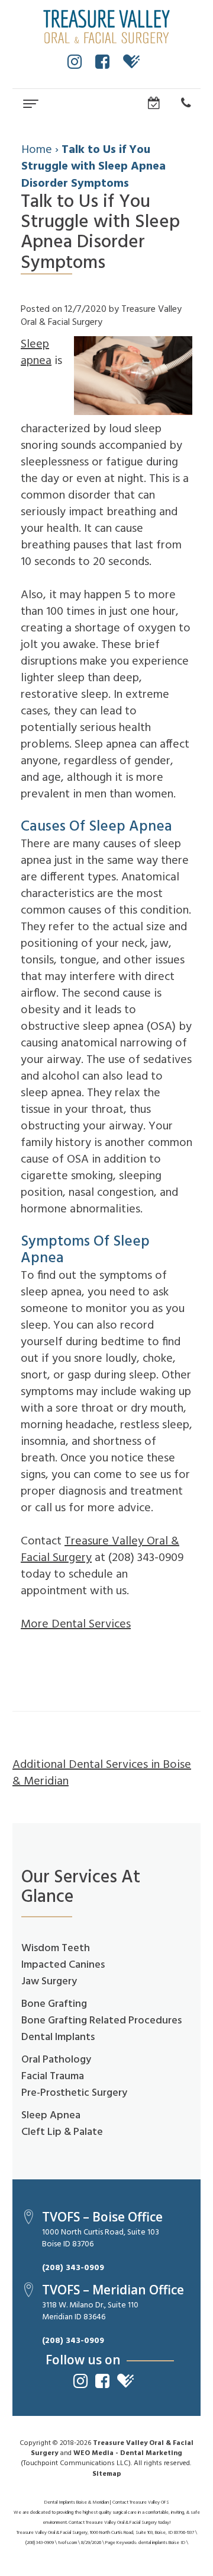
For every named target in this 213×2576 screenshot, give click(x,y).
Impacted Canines (63, 1965)
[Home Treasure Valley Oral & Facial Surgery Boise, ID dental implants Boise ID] (106, 27)
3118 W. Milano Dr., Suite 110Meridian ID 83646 (90, 2311)
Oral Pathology (56, 2060)
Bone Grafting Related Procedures (101, 2021)
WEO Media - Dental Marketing (128, 2453)
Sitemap (107, 2474)
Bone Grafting (54, 2004)
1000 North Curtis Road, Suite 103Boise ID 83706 (101, 2238)
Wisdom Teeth (56, 1948)
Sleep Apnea (51, 2116)
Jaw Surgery (49, 1982)
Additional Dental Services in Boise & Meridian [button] (102, 1773)
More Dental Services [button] (76, 1624)
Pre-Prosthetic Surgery (74, 2093)
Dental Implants (58, 2037)
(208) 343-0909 (73, 2268)
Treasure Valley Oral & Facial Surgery (100, 1550)
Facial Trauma (53, 2077)
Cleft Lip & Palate (62, 2132)
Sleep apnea (36, 353)
